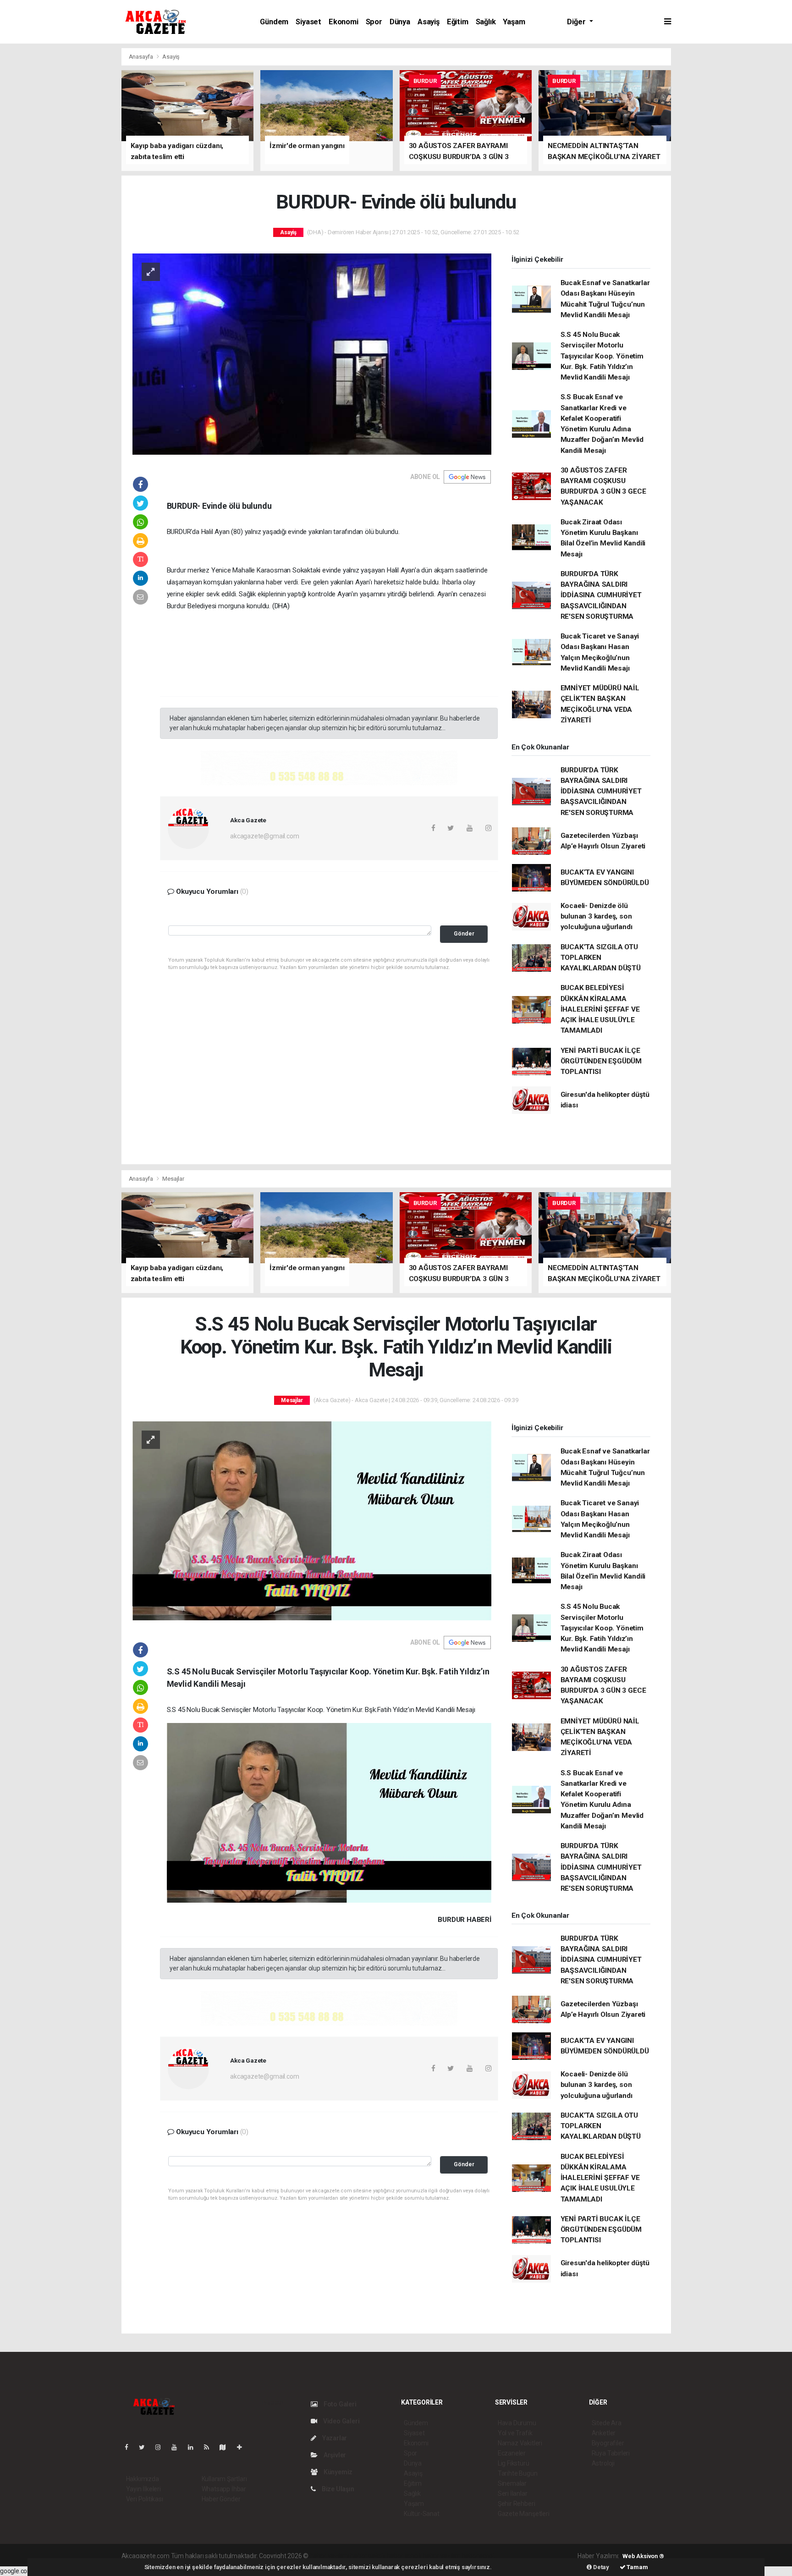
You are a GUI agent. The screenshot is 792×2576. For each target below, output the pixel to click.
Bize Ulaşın (337, 2489)
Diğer (577, 22)
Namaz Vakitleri (520, 2443)
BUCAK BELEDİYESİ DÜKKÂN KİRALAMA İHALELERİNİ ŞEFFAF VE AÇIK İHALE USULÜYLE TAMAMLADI (600, 1009)
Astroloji (603, 2463)
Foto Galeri (339, 2404)
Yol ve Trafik (515, 2433)
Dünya (400, 22)
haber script (478, 2556)
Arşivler (334, 2455)
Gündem (274, 22)
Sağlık (486, 22)
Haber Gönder (221, 2499)
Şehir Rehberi (517, 2504)
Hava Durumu (517, 2423)
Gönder (464, 933)
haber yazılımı (329, 2556)
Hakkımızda (143, 2479)
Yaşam (514, 22)
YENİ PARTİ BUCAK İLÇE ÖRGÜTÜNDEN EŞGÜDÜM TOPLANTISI (601, 1061)
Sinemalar (512, 2483)
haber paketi (368, 2556)
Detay (600, 2567)
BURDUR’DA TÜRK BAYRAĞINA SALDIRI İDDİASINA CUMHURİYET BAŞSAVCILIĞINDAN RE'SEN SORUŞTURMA (601, 595)
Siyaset (308, 22)
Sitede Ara (607, 2423)
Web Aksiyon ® (643, 2556)
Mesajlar (173, 1179)
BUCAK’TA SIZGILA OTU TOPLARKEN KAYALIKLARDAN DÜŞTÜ (601, 958)
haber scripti (404, 2556)
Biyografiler (608, 2443)
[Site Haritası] (226, 2447)
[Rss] (210, 2447)
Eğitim (458, 22)
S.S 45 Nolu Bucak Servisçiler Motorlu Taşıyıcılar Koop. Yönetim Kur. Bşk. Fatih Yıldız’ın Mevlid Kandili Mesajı (602, 356)
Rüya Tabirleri (611, 2453)
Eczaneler (512, 2453)
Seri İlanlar (513, 2493)
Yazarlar (334, 2438)
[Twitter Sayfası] (146, 2447)
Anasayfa (142, 57)
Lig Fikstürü (514, 2463)
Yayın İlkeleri (143, 2489)
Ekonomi (344, 22)
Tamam (637, 2567)
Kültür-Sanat (422, 2514)
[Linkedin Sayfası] (194, 2447)
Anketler (604, 2433)
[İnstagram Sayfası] (162, 2447)
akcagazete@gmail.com (264, 836)
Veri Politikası (145, 2499)
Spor (374, 22)
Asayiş (429, 22)
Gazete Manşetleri (524, 2514)
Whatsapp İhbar (224, 2489)
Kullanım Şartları (224, 2479)
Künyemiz (337, 2472)
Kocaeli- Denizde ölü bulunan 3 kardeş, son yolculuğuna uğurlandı (597, 916)
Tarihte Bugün (518, 2473)
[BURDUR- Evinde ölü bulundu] (312, 353)
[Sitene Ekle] (243, 2447)
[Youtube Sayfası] (178, 2447)
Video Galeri (341, 2421)
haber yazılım (442, 2556)
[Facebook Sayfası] (130, 2447)
